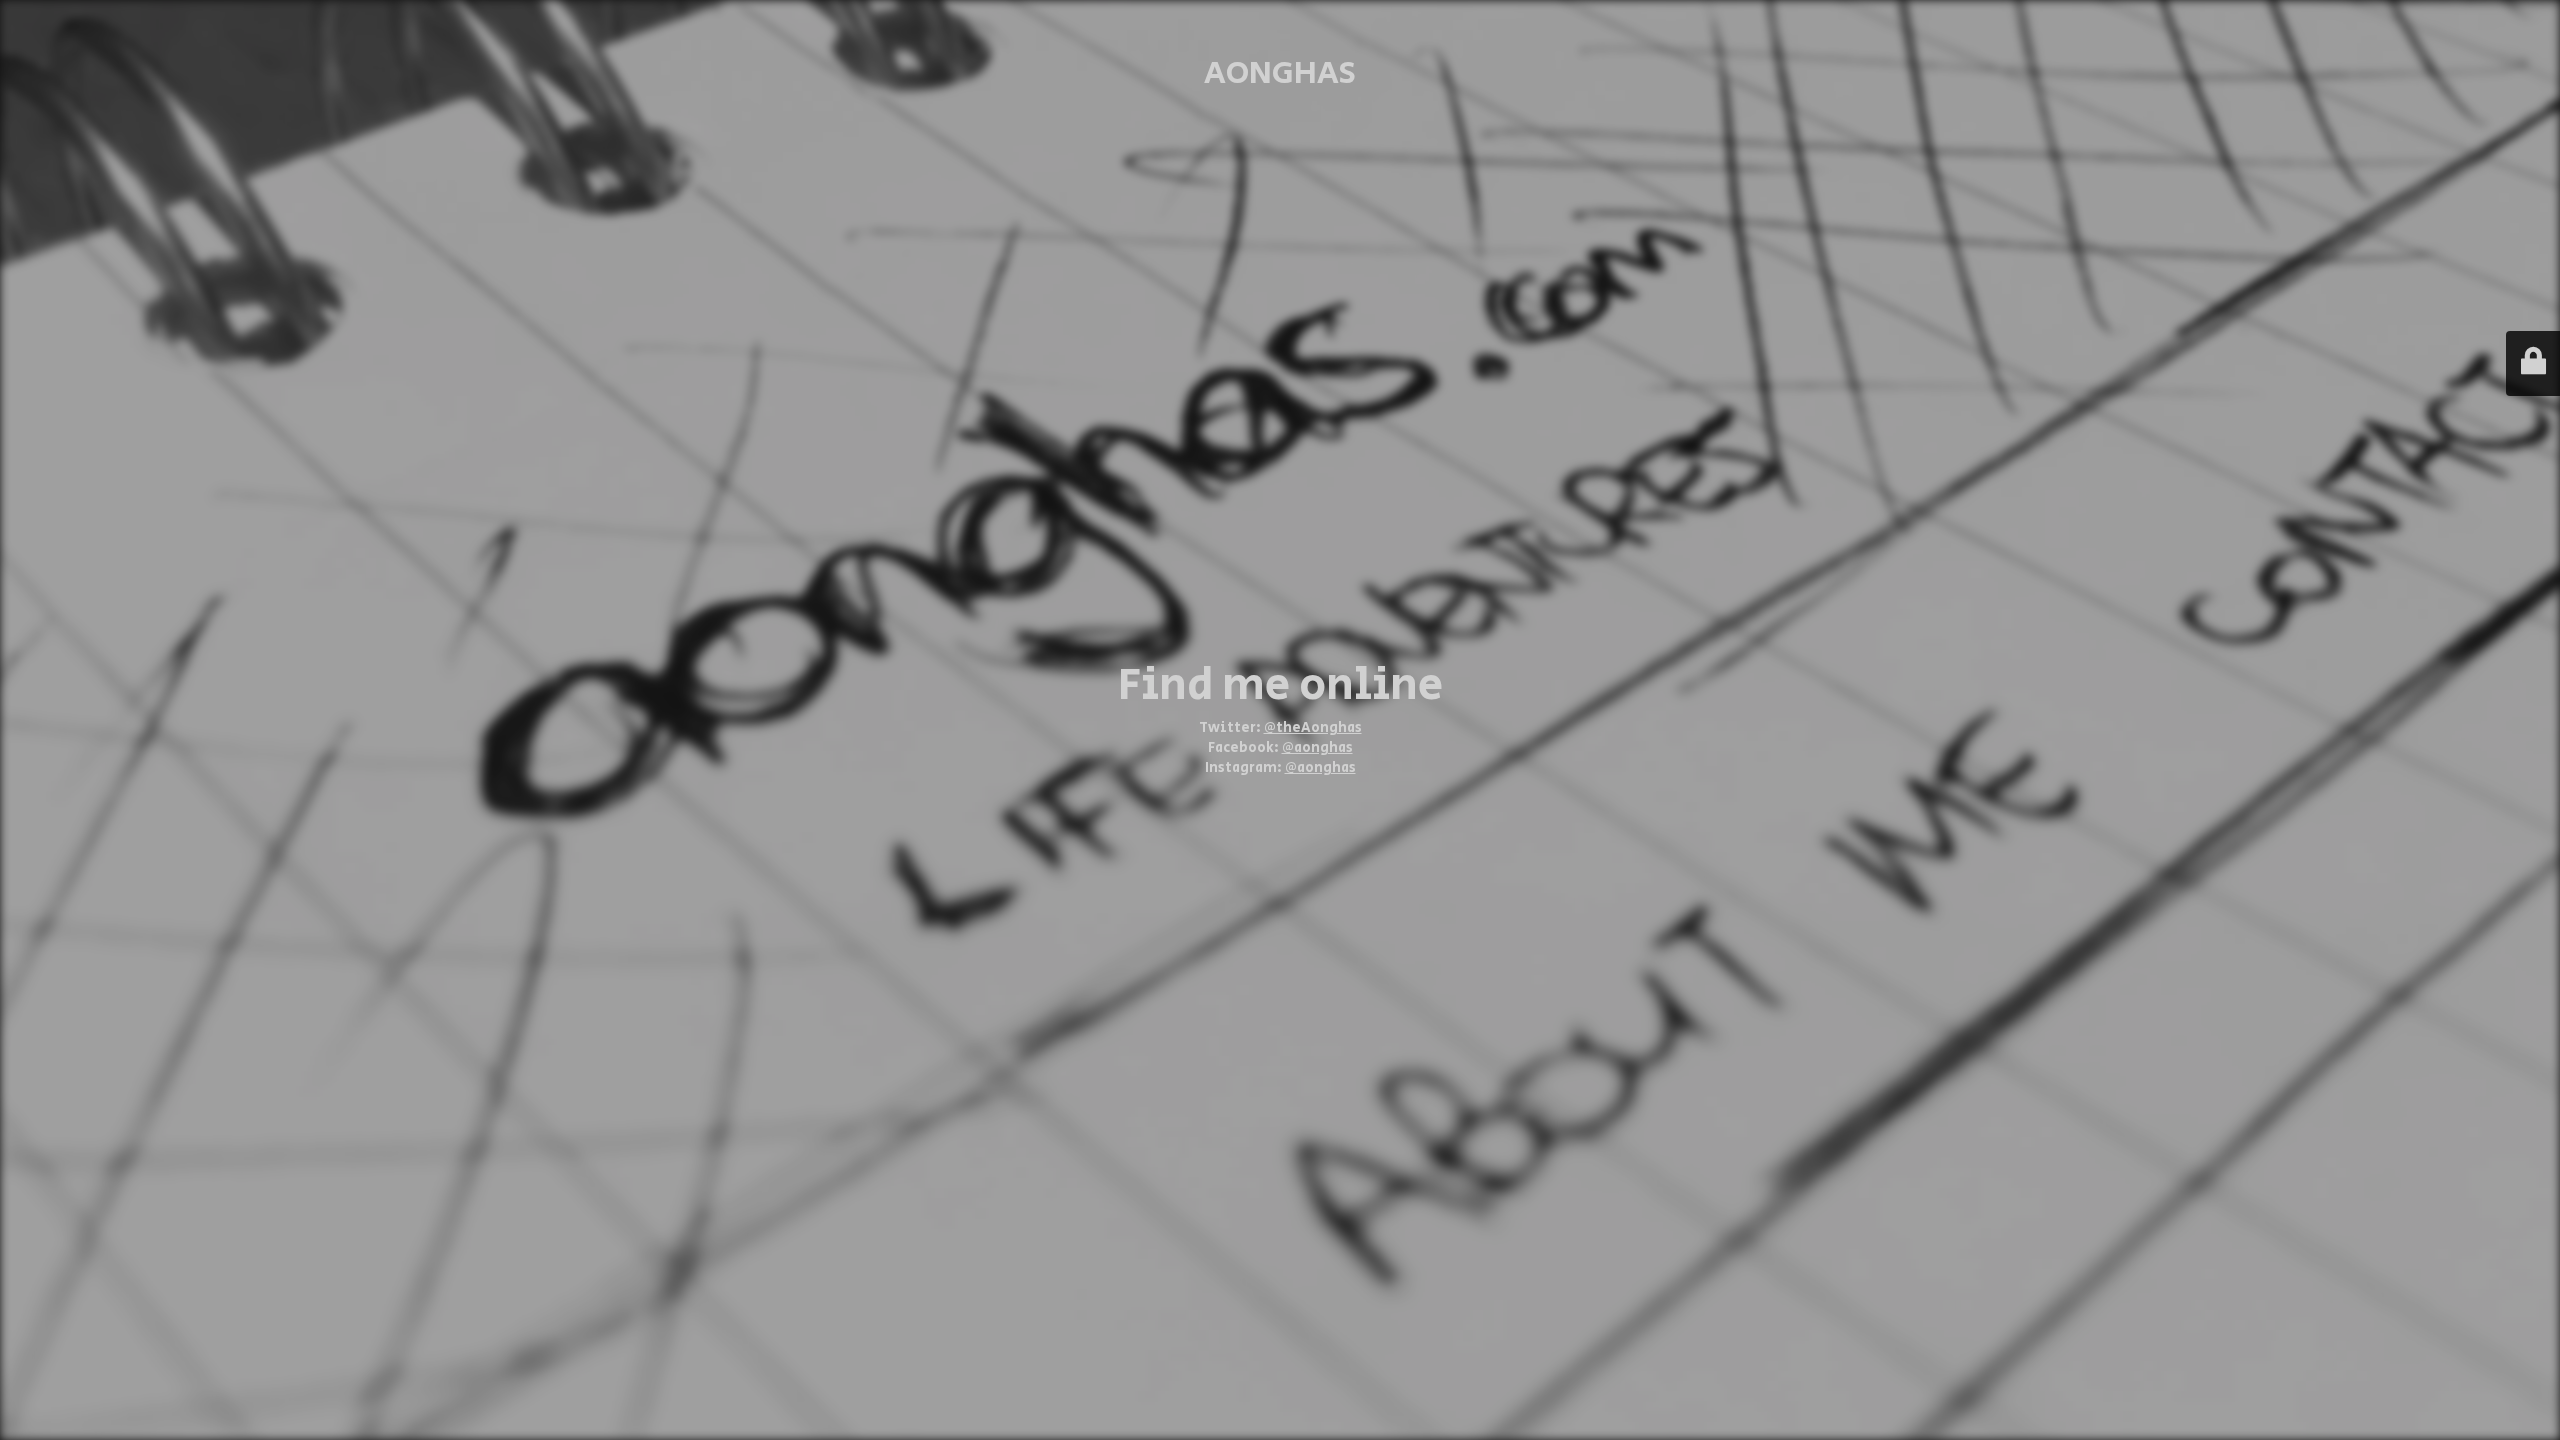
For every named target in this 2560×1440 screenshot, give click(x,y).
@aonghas (1317, 748)
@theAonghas (1313, 728)
